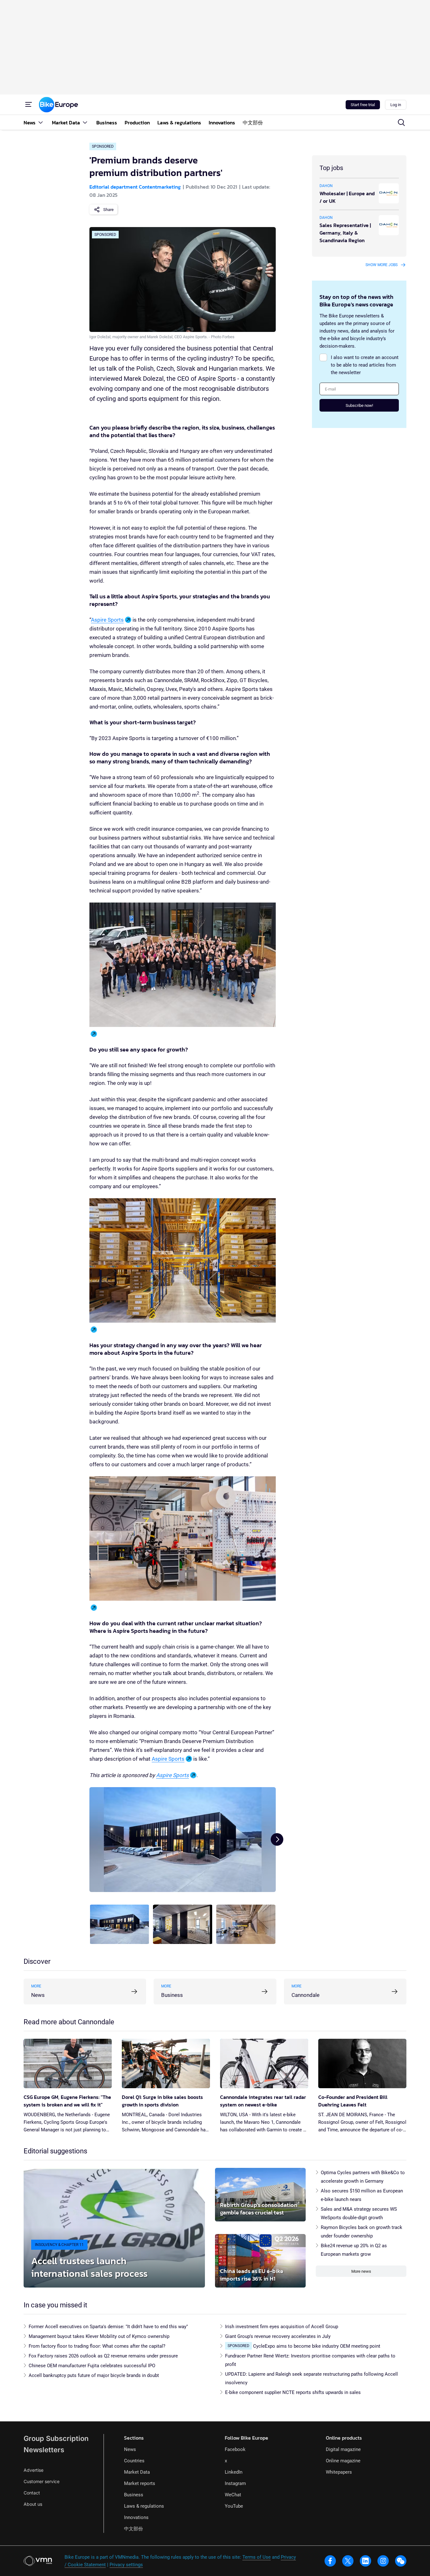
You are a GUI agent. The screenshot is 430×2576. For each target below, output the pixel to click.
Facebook (235, 2449)
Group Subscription (56, 2438)
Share (108, 210)
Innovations (136, 2517)
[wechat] (401, 2561)
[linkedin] (365, 2561)
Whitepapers (339, 2472)
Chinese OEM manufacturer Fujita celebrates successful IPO (92, 2366)
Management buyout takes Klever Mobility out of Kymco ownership (99, 2336)
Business (134, 2495)
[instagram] (383, 2561)
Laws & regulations (144, 2506)
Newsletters (44, 2450)
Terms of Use (257, 2557)
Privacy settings (126, 2565)
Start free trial (363, 105)
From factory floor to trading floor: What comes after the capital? (97, 2346)
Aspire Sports (107, 620)
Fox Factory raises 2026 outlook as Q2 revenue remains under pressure (103, 2356)
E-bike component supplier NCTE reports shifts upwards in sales (293, 2392)
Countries (134, 2461)
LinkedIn (234, 2472)
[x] (348, 2561)
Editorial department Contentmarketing (135, 187)
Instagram (235, 2483)
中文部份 (133, 2529)
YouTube (234, 2506)
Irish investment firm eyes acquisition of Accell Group (282, 2327)
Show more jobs (382, 265)
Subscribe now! (359, 405)
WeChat (233, 2495)
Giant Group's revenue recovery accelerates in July (278, 2336)
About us (33, 2504)
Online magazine (343, 2461)
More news (361, 2271)
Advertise (34, 2470)
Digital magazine (343, 2449)
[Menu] (29, 105)
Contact (32, 2493)
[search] (401, 123)
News (130, 2449)
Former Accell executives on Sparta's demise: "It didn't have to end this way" (108, 2327)
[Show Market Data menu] (85, 122)
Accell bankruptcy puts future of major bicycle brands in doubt (94, 2375)
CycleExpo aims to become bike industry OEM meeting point (317, 2346)
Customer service (42, 2481)
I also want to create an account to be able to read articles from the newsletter (365, 365)
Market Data (137, 2472)
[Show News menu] (41, 122)
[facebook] (330, 2561)
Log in (396, 105)
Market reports (140, 2483)
